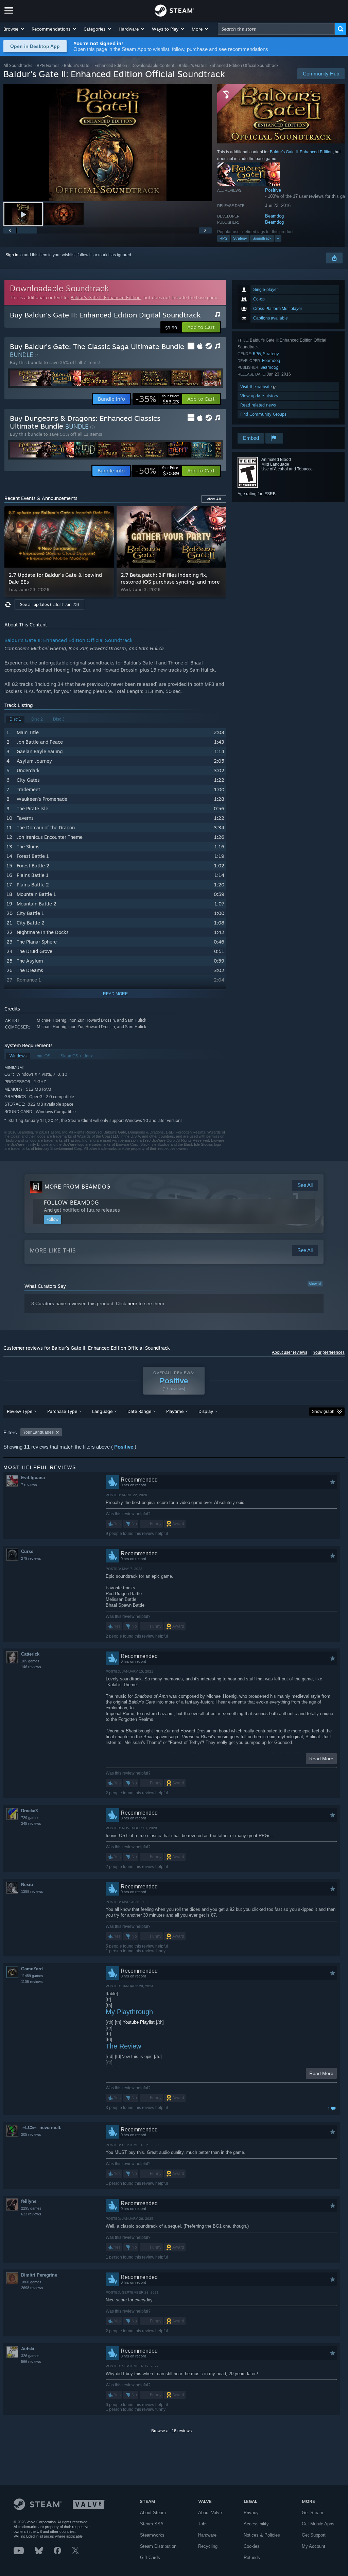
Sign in (12, 255)
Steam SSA (152, 2524)
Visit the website (257, 387)
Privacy (251, 2513)
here (132, 1303)
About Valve (210, 2513)
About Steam (153, 2513)
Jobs (203, 2524)
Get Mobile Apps (318, 2524)
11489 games (32, 1976)
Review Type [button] (20, 1411)
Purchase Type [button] (62, 1411)
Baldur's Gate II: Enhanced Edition (95, 65)
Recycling (208, 2546)
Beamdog (274, 216)
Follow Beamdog (71, 1203)
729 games (30, 1818)
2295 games (31, 2208)
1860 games (31, 2282)
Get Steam (312, 2513)
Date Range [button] (139, 1411)
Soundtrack (262, 238)
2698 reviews (32, 2288)
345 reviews (31, 1823)
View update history (259, 396)
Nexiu (27, 1885)
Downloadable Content (153, 65)
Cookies (252, 2546)
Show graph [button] (323, 1412)
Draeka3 (29, 1811)
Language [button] (102, 1411)
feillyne (29, 2201)
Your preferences (329, 1352)
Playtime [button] (175, 1411)
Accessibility (256, 2524)
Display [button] (206, 1411)
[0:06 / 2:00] (108, 143)
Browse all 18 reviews (171, 2431)
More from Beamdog (77, 1187)
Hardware (207, 2535)
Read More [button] (321, 1759)
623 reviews (31, 2214)
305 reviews (31, 2134)
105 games (30, 1661)
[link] (157, 399)
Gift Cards (150, 2557)
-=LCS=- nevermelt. (41, 2128)
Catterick (30, 1654)
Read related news (258, 405)
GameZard (32, 1969)
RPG (224, 238)
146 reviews (31, 1667)
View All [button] (214, 499)
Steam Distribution (158, 2546)
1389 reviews (32, 1891)
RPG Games (48, 65)
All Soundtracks (18, 65)
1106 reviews (32, 1982)
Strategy (240, 238)
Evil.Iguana (33, 1478)
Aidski (28, 2349)
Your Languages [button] (38, 1432)
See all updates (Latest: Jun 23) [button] (49, 604)
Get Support (314, 2535)
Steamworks (152, 2535)
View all (315, 1284)
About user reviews (290, 1352)
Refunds (252, 2557)
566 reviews (31, 2362)
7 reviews (29, 1485)
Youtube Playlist (139, 2022)
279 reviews (31, 1558)
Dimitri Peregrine (39, 2275)
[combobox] (276, 29)
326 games (30, 2356)
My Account (314, 2546)
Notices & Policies (262, 2535)
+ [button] (278, 238)
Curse (27, 1551)
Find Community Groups (263, 414)
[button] (14, 29)
